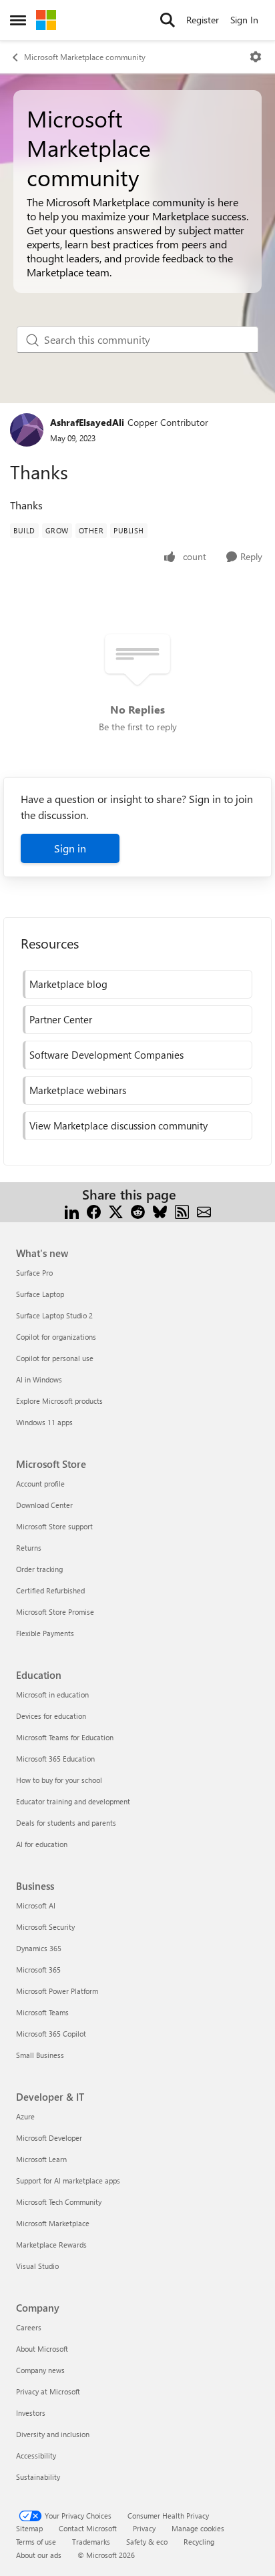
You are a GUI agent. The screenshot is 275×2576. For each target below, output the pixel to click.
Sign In (244, 20)
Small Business (40, 2055)
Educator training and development (73, 1801)
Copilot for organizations (56, 1337)
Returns (29, 1548)
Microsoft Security (45, 1927)
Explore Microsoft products (59, 1401)
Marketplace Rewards (51, 2245)
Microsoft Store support (54, 1526)
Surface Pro (34, 1273)
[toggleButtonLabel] (256, 57)
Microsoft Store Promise (55, 1612)
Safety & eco (147, 2542)
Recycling (199, 2542)
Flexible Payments (45, 1633)
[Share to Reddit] (138, 1211)
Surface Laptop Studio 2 (54, 1315)
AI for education (42, 1844)
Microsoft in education (52, 1695)
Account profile (40, 1484)
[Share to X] (116, 1211)
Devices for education (51, 1716)
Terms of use (36, 2542)
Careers (29, 2327)
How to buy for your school (59, 1780)
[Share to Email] (204, 1211)
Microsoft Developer (49, 2138)
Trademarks (91, 2542)
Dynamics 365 (39, 1948)
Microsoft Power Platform (57, 1991)
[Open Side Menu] (18, 20)
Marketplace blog (68, 984)
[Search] (168, 20)
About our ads (39, 2555)
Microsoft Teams (42, 2012)
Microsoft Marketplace (53, 2223)
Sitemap (29, 2528)
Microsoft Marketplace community (85, 57)
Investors (31, 2413)
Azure (25, 2116)
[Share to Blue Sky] (160, 1211)
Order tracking (39, 1569)
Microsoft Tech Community (59, 2202)
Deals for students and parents (66, 1823)
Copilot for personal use (55, 1358)
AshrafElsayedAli (87, 422)
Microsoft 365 (38, 1970)
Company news (40, 2370)
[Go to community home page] (46, 20)
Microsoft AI (36, 1905)
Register (203, 20)
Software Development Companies (106, 1055)
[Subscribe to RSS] (182, 1211)
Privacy (144, 2528)
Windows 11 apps (44, 1422)
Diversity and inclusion (53, 2434)
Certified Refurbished (50, 1590)
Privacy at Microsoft (48, 2391)
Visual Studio (37, 2266)
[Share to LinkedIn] (72, 1211)
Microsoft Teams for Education (65, 1737)
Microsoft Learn (41, 2159)
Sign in (70, 848)
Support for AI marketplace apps (68, 2180)
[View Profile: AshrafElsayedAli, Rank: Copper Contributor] (27, 430)
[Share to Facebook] (94, 1211)
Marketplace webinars (78, 1090)
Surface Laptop (40, 1294)
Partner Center (61, 1019)
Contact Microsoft (88, 2528)
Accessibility (36, 2456)
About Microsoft (42, 2349)
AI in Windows (39, 1379)
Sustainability (38, 2477)
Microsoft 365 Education (55, 1759)
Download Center (44, 1505)
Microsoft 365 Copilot (51, 2034)
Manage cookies (198, 2528)
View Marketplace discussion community (118, 1125)
